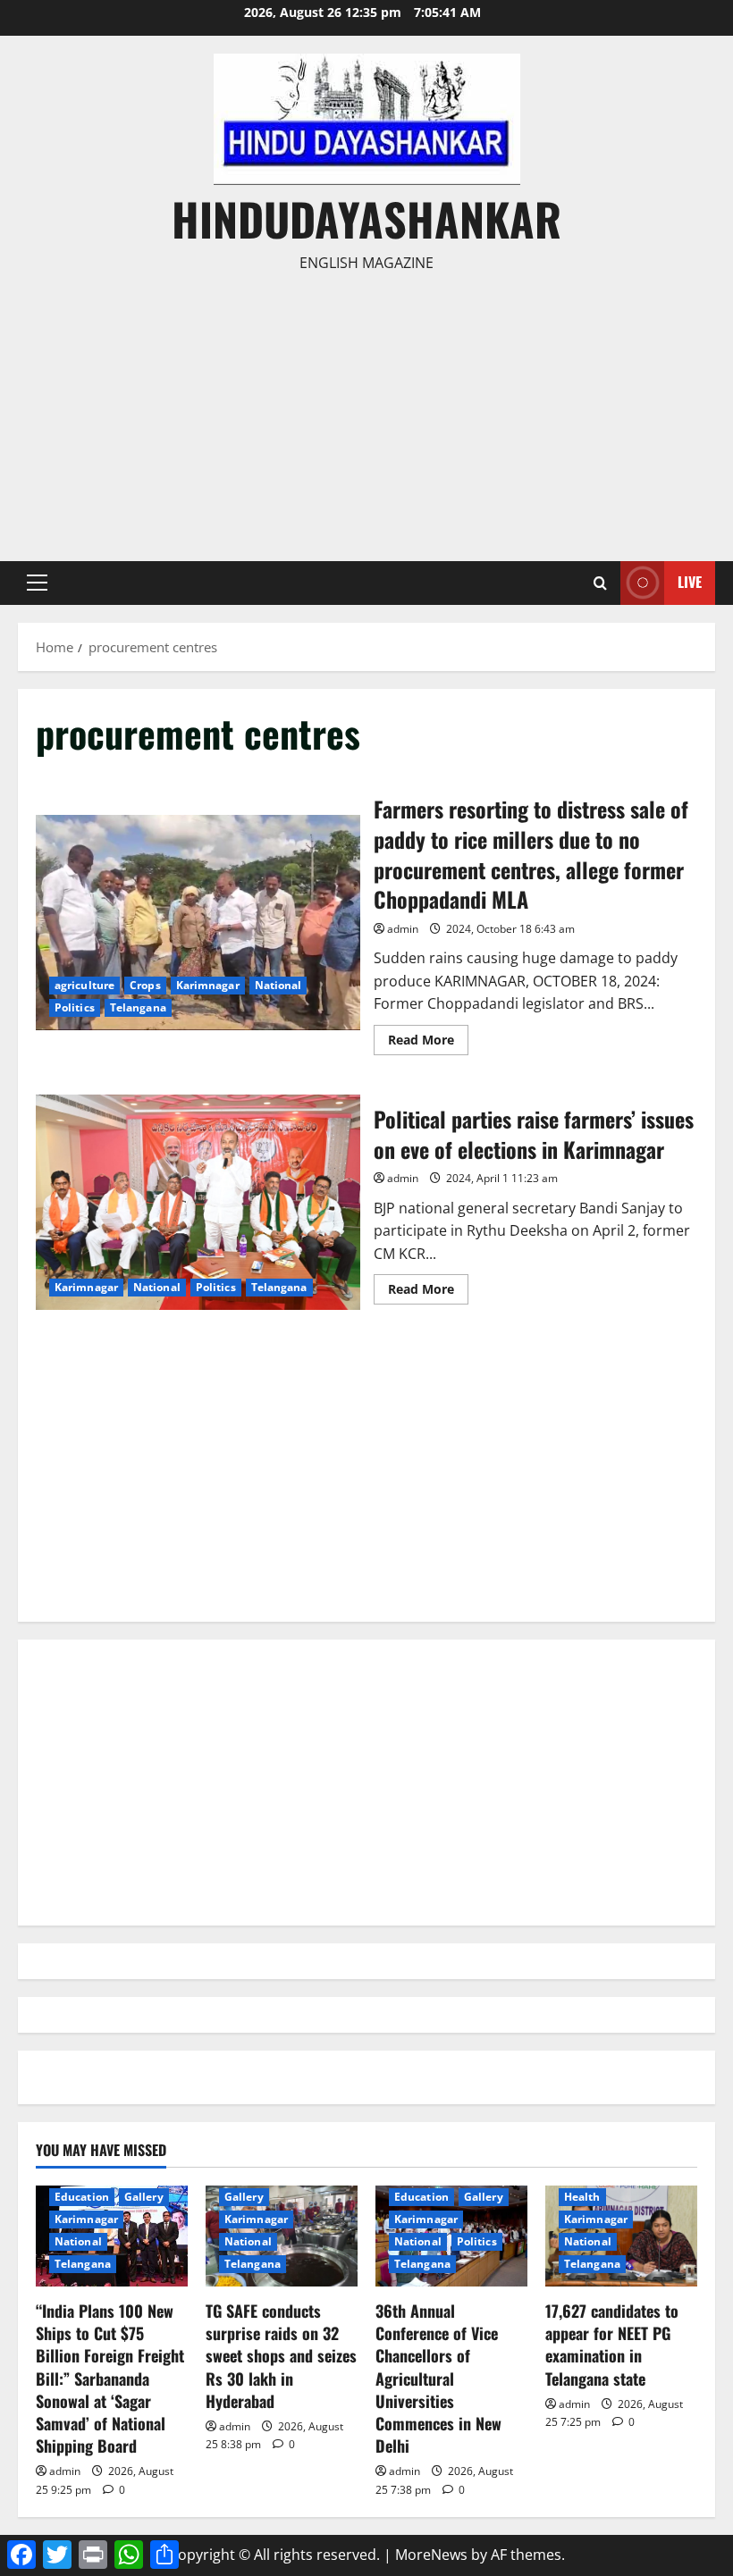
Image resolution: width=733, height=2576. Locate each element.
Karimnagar (208, 985)
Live (690, 582)
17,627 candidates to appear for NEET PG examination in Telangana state (612, 2345)
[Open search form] (600, 583)
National (278, 985)
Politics (75, 1007)
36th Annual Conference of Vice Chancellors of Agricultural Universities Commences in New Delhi (438, 2378)
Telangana (138, 1007)
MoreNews (431, 2555)
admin (403, 929)
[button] (37, 583)
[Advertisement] (366, 409)
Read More (428, 1043)
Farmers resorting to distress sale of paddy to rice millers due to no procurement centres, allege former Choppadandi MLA (198, 923)
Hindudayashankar (366, 218)
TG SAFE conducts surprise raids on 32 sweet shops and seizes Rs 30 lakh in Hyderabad (281, 2356)
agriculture (84, 985)
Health (582, 2197)
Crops (145, 985)
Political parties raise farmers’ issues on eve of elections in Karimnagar (198, 1203)
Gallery (144, 2197)
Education (82, 2197)
